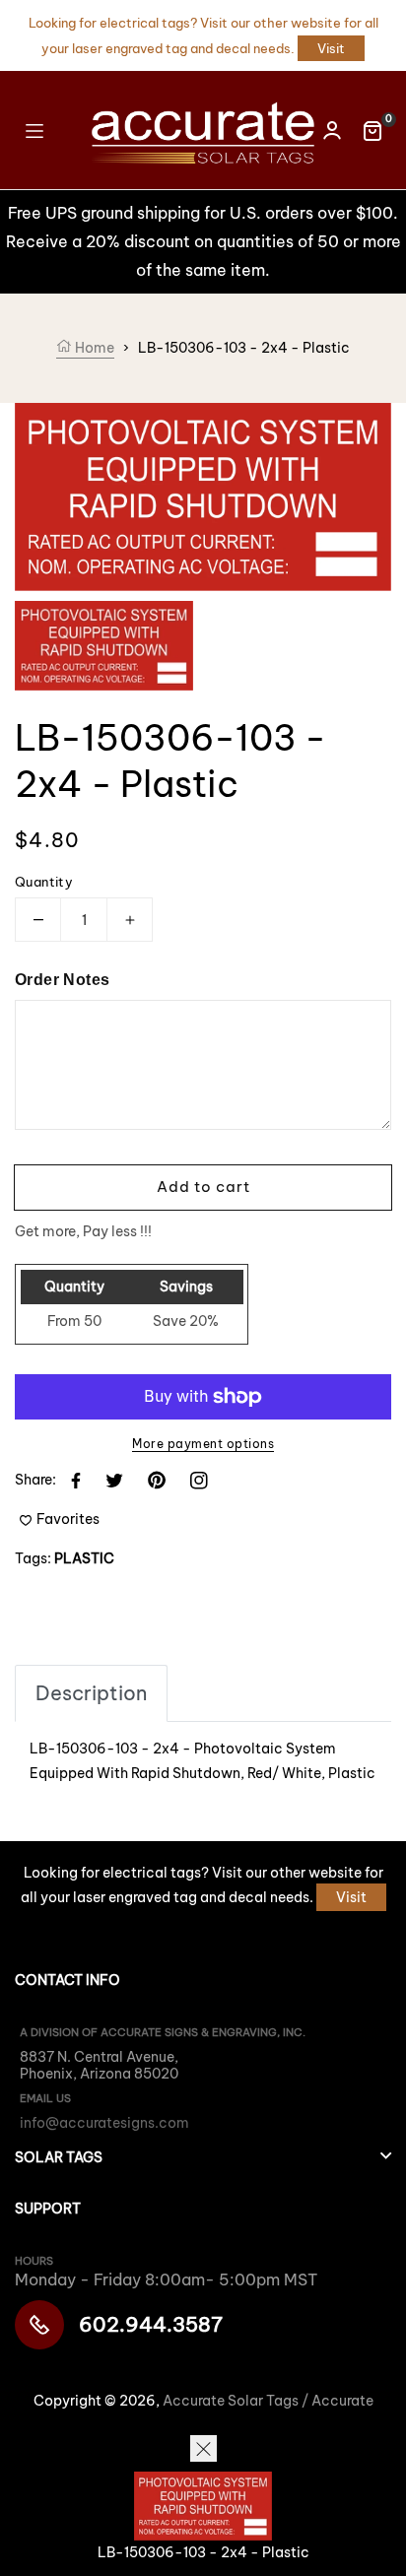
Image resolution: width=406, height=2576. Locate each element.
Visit (331, 48)
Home (93, 348)
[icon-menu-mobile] (34, 130)
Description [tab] (91, 1693)
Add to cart (203, 1187)
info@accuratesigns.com (104, 2123)
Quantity (44, 882)
